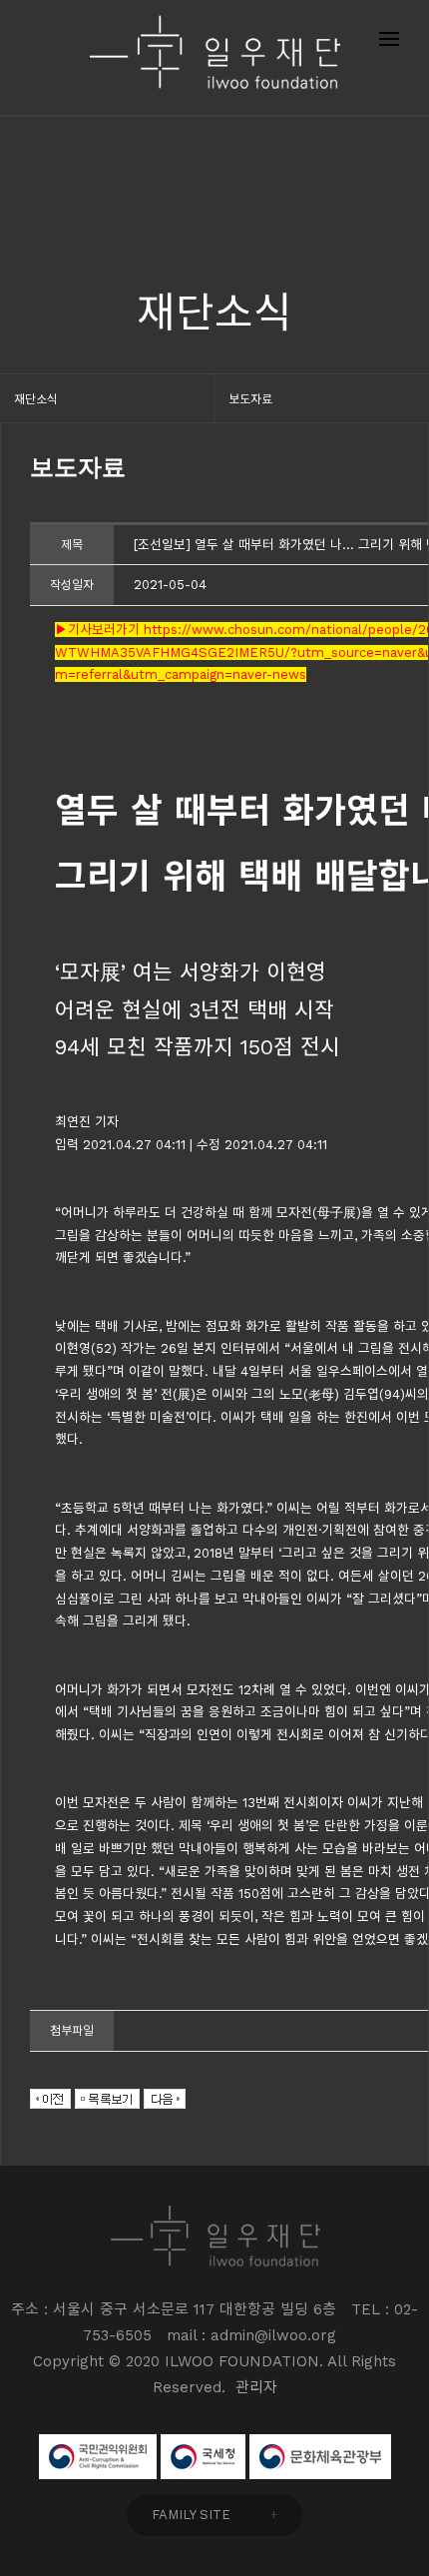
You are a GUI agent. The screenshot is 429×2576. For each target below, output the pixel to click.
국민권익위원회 (98, 2457)
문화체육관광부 (320, 2457)
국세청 (203, 2457)
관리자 (256, 2387)
